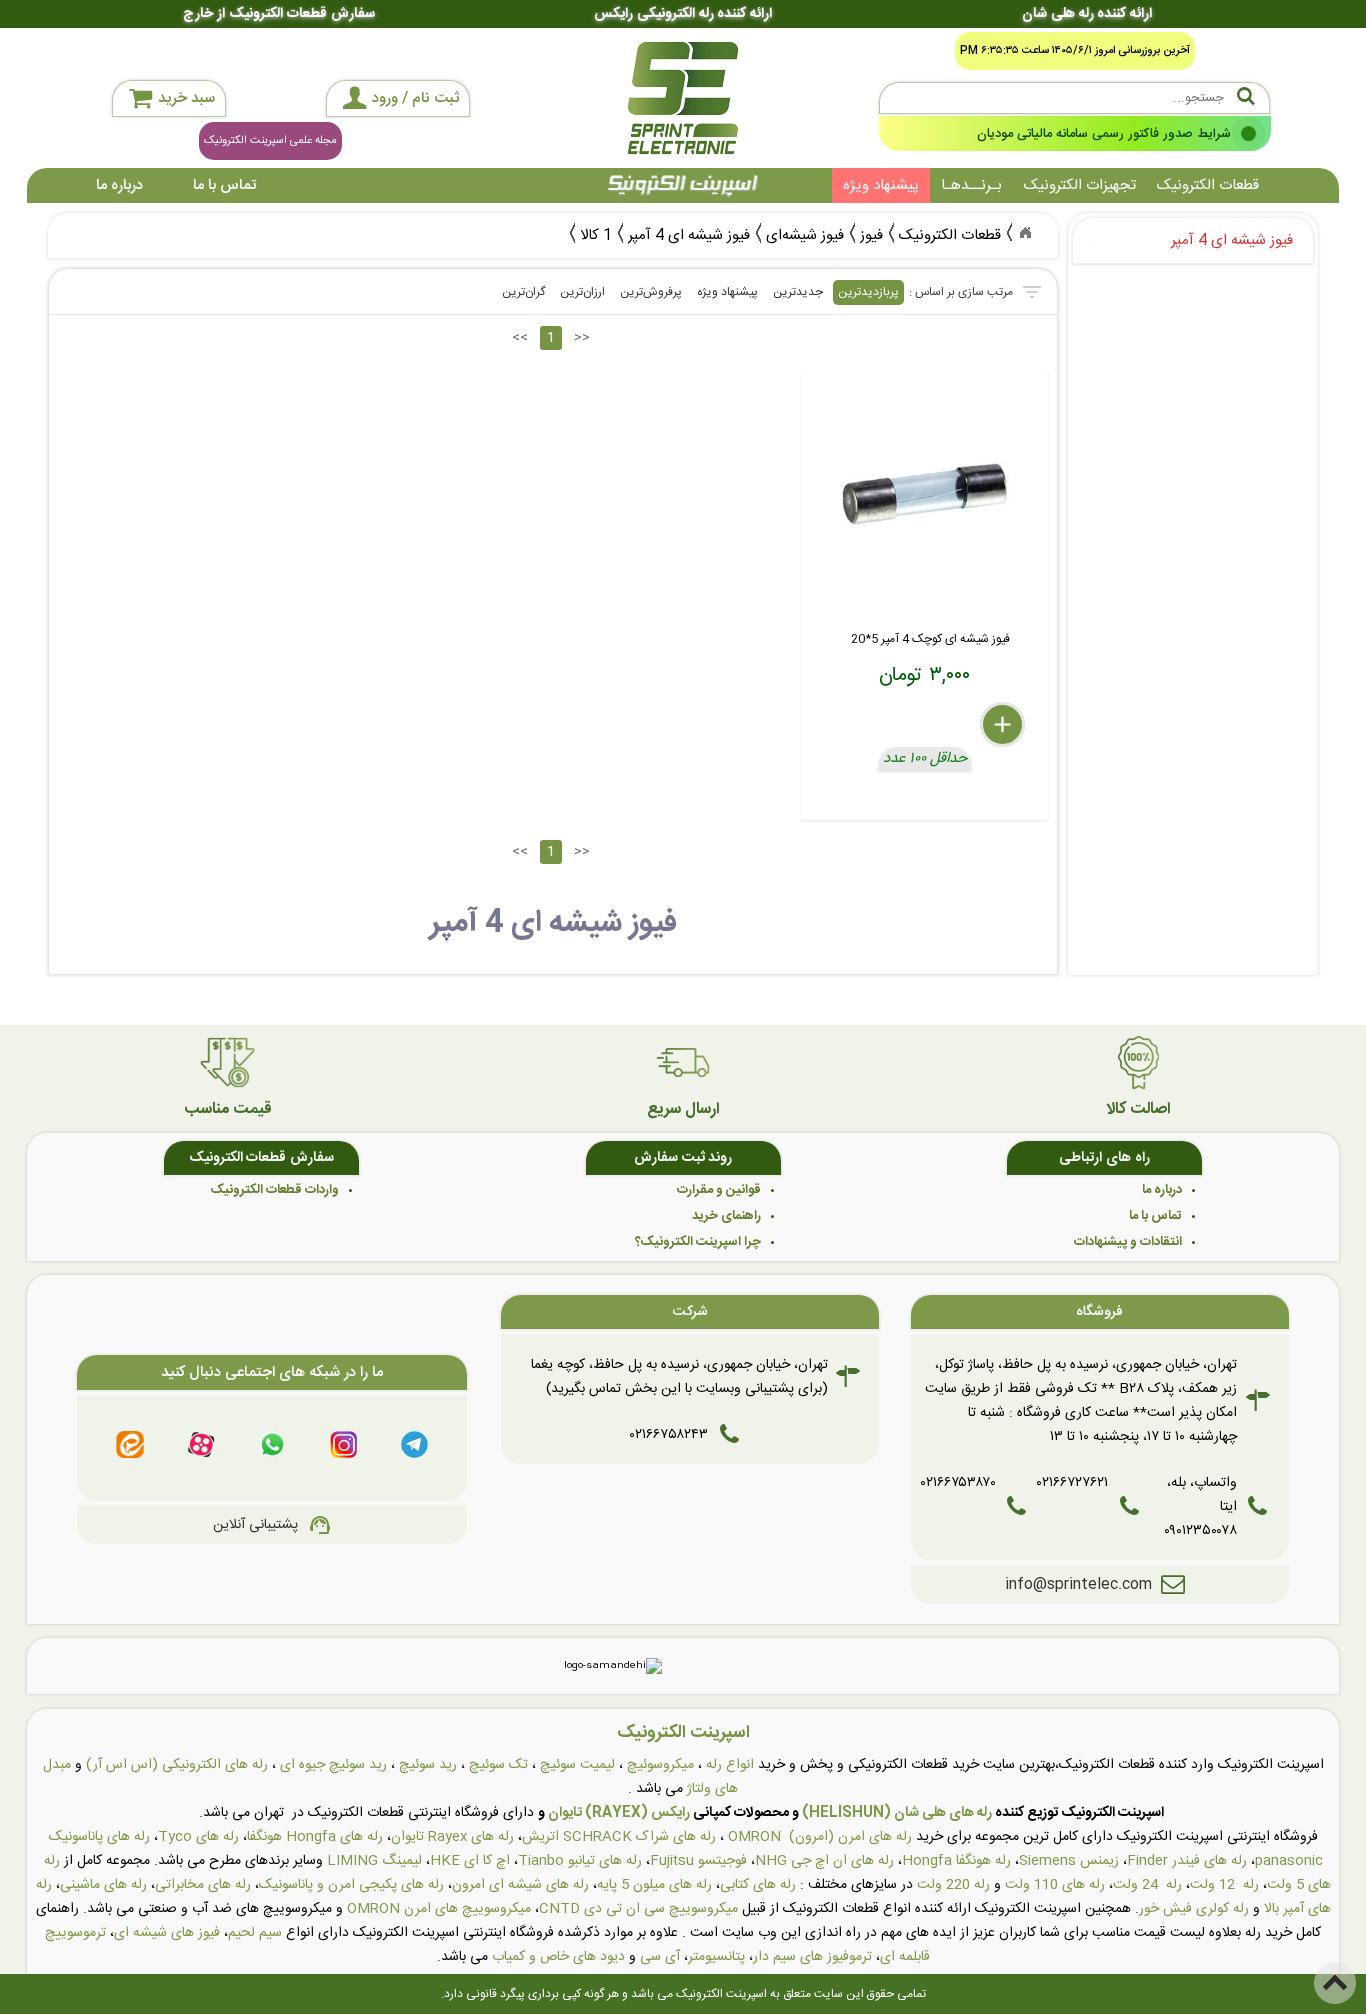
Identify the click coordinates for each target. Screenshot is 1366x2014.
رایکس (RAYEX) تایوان (619, 1813)
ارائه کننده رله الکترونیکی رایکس (683, 14)
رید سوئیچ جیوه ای (333, 1765)
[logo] (683, 98)
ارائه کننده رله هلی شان (1087, 14)
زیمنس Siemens (1069, 1861)
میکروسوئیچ (660, 1765)
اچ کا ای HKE (470, 1861)
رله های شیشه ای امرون (520, 1885)
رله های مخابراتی (203, 1885)
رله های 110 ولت (1055, 1885)
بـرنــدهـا (971, 185)
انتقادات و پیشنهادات (1128, 1242)
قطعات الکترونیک (1208, 185)
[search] (1075, 98)
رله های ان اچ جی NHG (824, 1861)
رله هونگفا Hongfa (956, 1861)
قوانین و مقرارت (719, 1190)
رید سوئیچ (428, 1765)
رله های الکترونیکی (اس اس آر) (177, 1765)
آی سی (660, 1957)
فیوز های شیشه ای (167, 1933)
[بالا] (1335, 1983)
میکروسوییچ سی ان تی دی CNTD (638, 1909)
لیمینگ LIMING (374, 1861)
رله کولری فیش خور (1194, 1909)
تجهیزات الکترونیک (1080, 185)
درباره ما (119, 185)
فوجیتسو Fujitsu (698, 1861)
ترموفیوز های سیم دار (812, 1957)
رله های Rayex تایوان (452, 1837)
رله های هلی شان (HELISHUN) (897, 1813)
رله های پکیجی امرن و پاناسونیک (351, 1885)
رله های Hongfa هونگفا (315, 1837)
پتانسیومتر (716, 1957)
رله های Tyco (198, 1837)
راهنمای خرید (726, 1216)
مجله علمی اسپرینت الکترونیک (270, 141)
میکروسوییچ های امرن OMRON (439, 1909)
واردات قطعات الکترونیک (275, 1190)
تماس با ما (224, 185)
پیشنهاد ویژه (881, 185)
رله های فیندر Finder (1187, 1861)
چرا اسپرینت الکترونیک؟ (698, 1242)
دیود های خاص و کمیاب (558, 1957)
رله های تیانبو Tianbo (580, 1861)
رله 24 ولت (1147, 1885)
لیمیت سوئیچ (577, 1765)
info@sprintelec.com (1078, 1584)
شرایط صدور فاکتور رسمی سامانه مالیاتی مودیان (1103, 134)
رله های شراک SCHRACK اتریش (619, 1837)
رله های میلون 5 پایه (654, 1885)
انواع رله (730, 1765)
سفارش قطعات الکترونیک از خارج (278, 14)
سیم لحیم (255, 1933)
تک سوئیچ (498, 1765)
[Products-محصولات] (1025, 233)
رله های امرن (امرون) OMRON (820, 1837)
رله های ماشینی (103, 1885)
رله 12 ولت (1224, 1885)
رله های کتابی (758, 1885)
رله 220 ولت (953, 1885)
